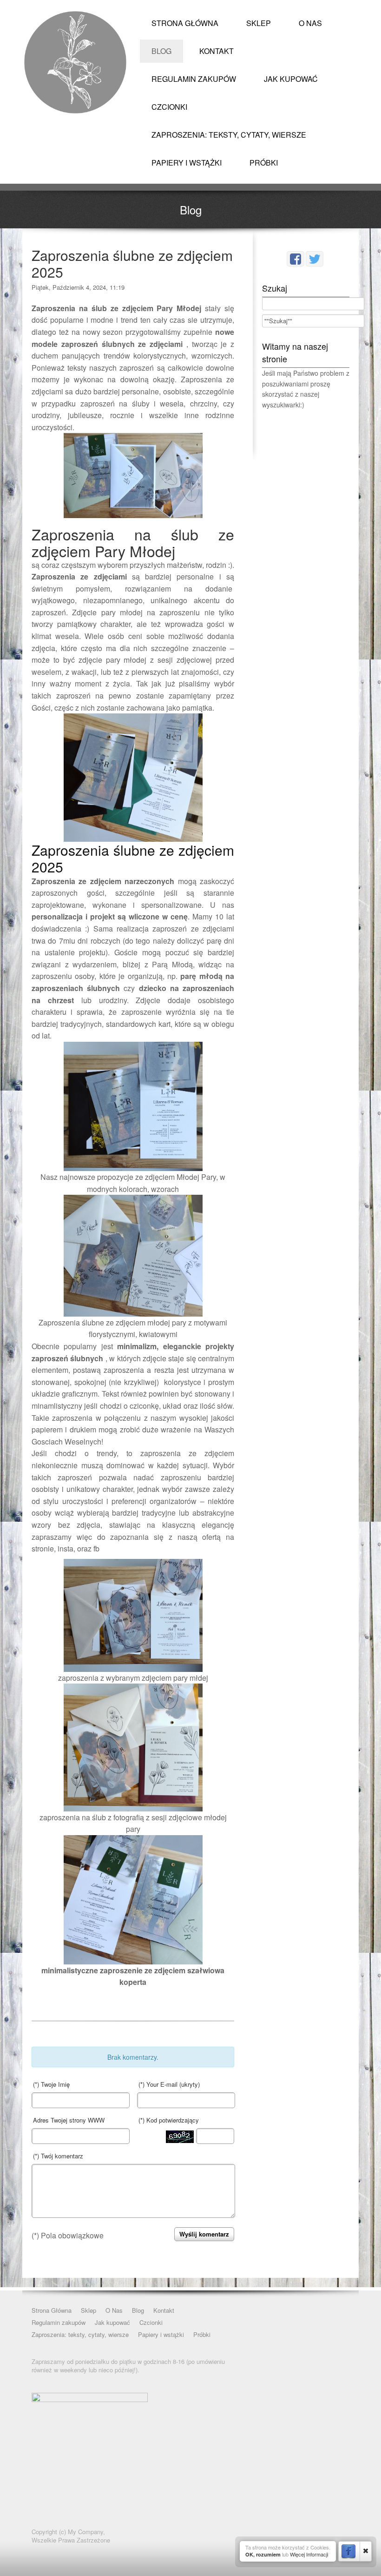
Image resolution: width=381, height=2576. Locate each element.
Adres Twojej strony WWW (69, 2120)
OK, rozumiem (263, 2554)
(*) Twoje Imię (51, 2084)
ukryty (190, 2084)
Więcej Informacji (309, 2554)
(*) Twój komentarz (58, 2156)
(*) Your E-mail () (169, 2084)
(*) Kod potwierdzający (169, 2120)
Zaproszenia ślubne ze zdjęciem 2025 (132, 263)
